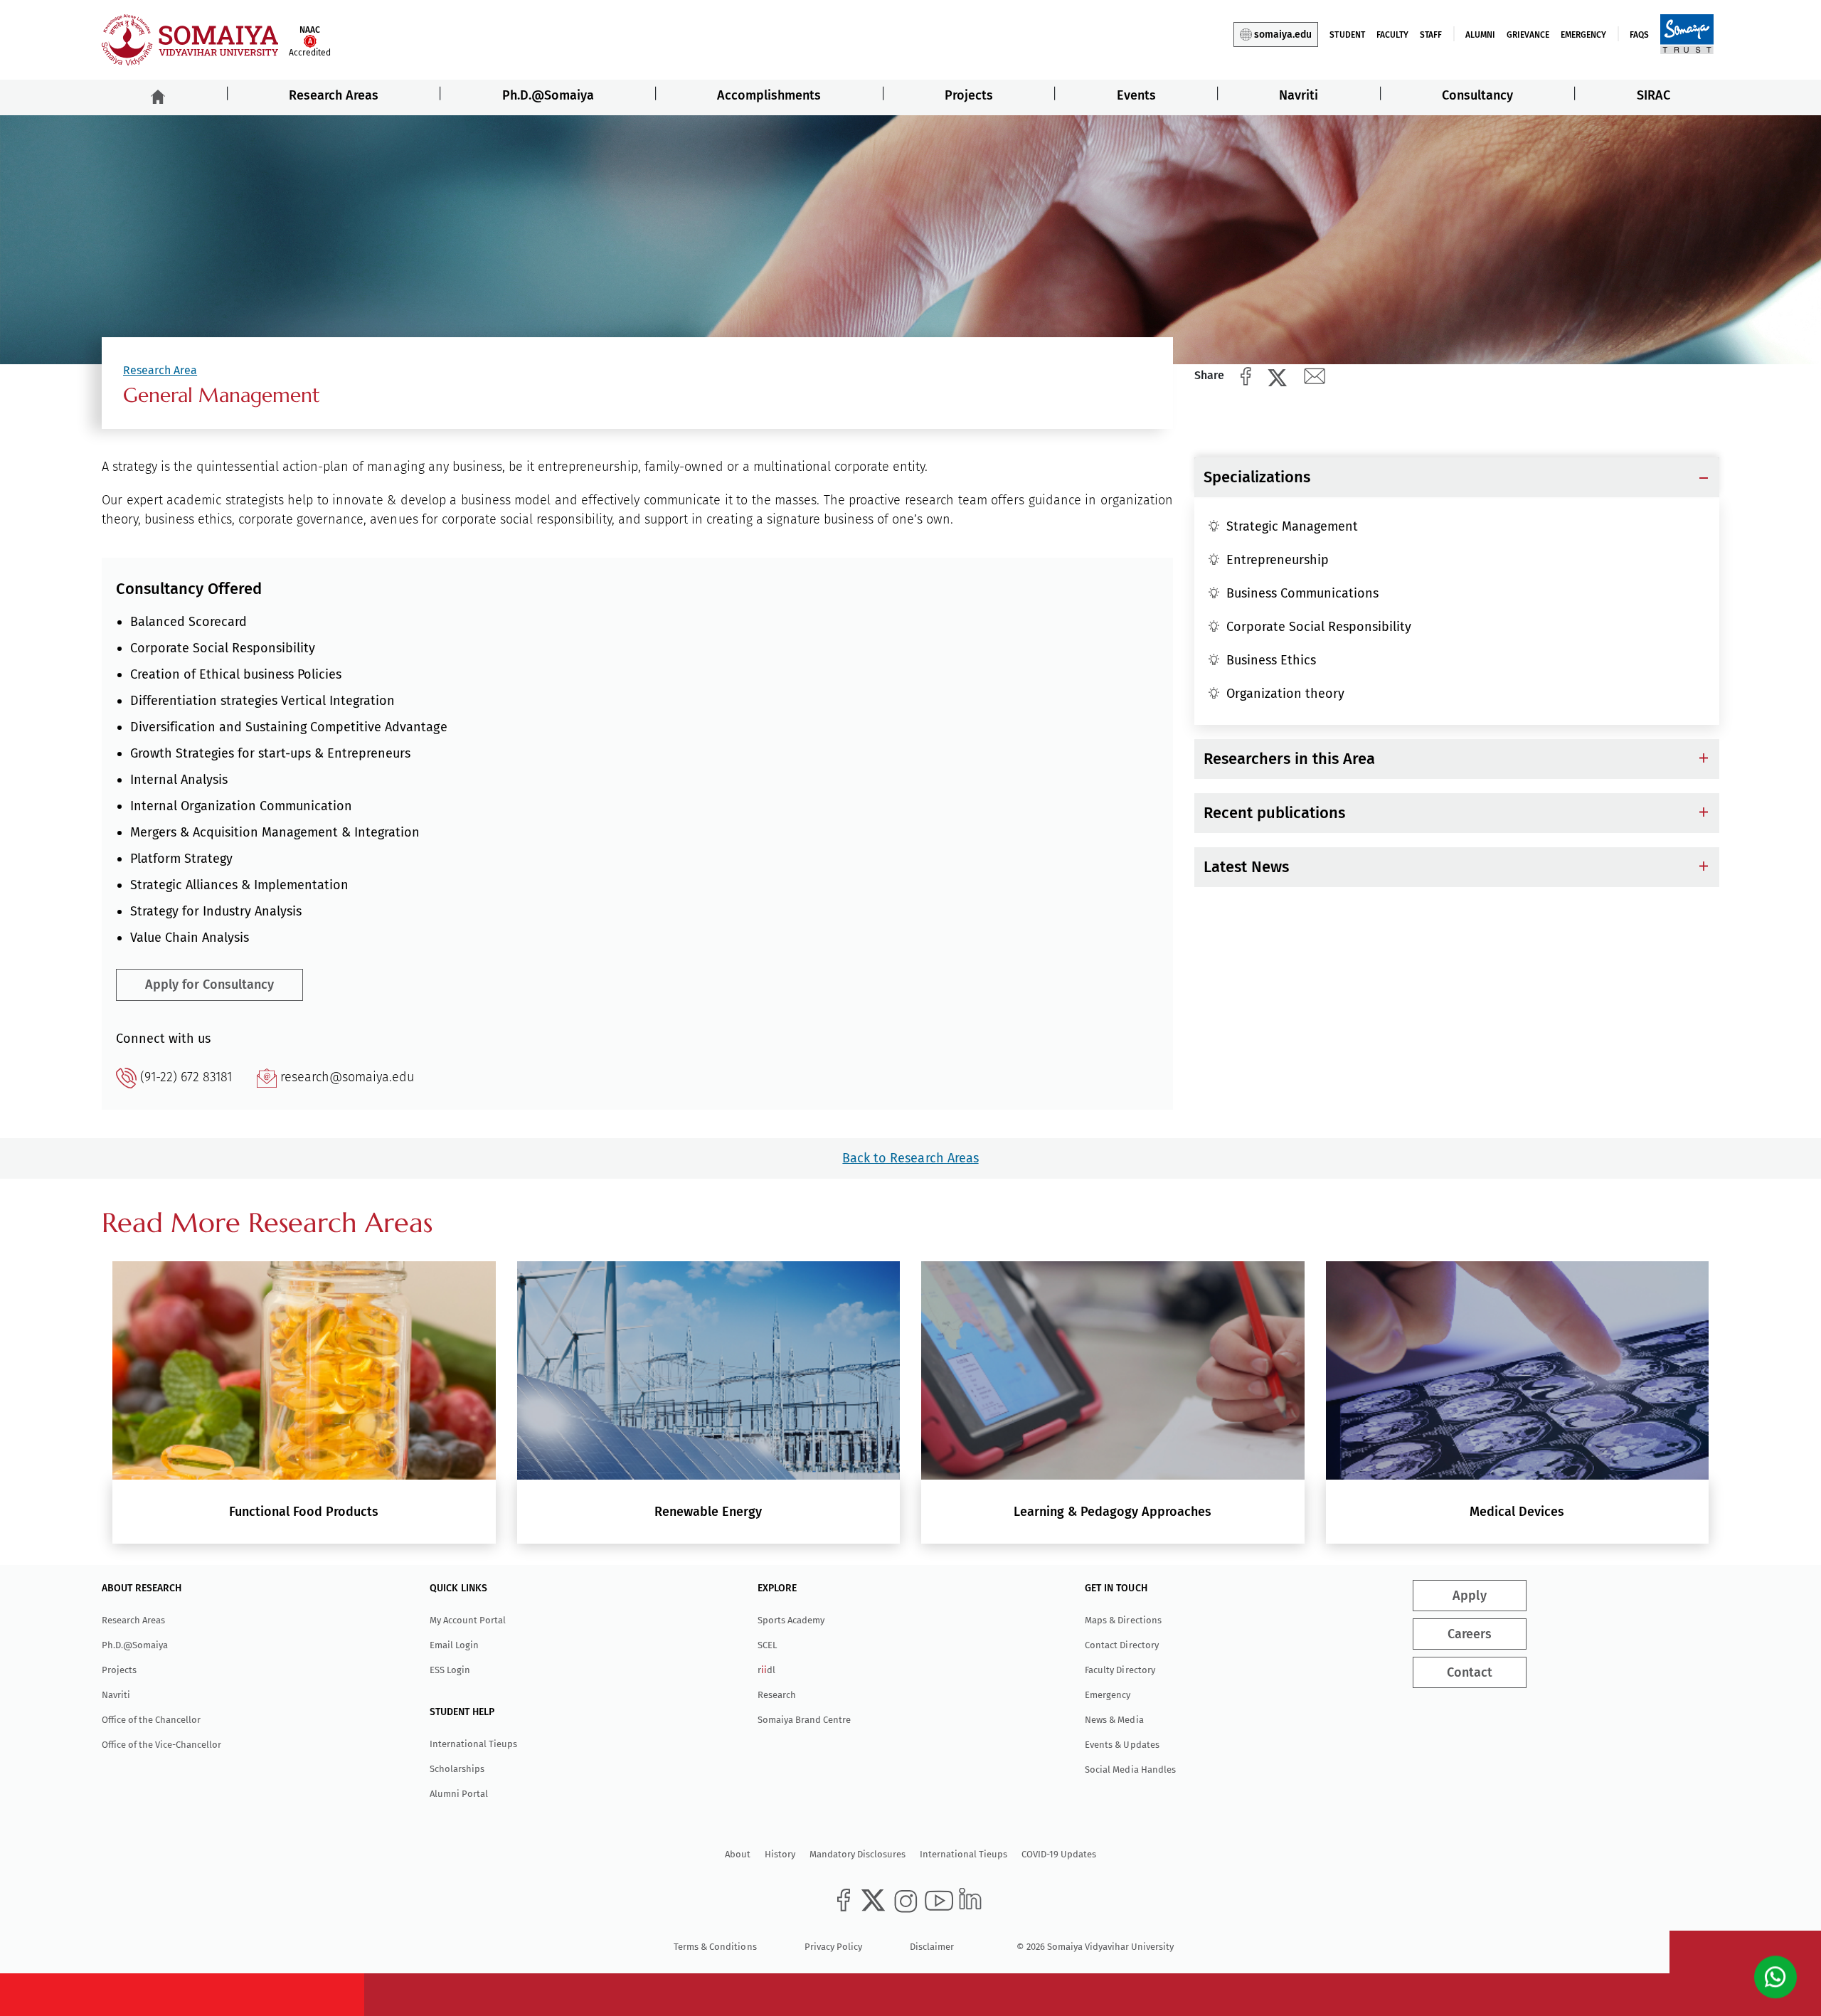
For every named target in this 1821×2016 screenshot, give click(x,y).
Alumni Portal (459, 1794)
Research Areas (334, 95)
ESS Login (450, 1670)
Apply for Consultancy (209, 985)
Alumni (1480, 35)
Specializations (1257, 477)
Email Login (454, 1645)
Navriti (1299, 95)
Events (1136, 95)
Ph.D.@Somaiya (548, 95)
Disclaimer (932, 1947)
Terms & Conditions (715, 1947)
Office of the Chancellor (151, 1720)
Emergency (1583, 35)
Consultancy (1477, 95)
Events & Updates (1122, 1745)
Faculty (1392, 35)
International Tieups (473, 1744)
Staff (1431, 35)
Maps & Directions (1123, 1620)
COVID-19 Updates (1059, 1854)
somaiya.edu (1283, 35)
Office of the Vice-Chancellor (161, 1745)
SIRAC (1653, 95)
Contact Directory (1121, 1645)
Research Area (160, 370)
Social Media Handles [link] (1130, 1770)
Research (777, 1695)
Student (1347, 35)
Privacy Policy (833, 1947)
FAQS (1639, 35)
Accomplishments (769, 95)
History (780, 1854)
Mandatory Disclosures (858, 1854)
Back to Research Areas (910, 1158)
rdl (766, 1670)
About (738, 1854)
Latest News (1246, 867)
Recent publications (1274, 813)
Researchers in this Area (1289, 759)
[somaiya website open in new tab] (1687, 33)
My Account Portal (468, 1620)
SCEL (767, 1645)
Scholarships (457, 1769)
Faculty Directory (1120, 1670)
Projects (969, 95)
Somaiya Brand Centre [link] (804, 1720)
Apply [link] (1470, 1596)
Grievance (1528, 35)
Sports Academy (791, 1620)
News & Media (1114, 1720)
